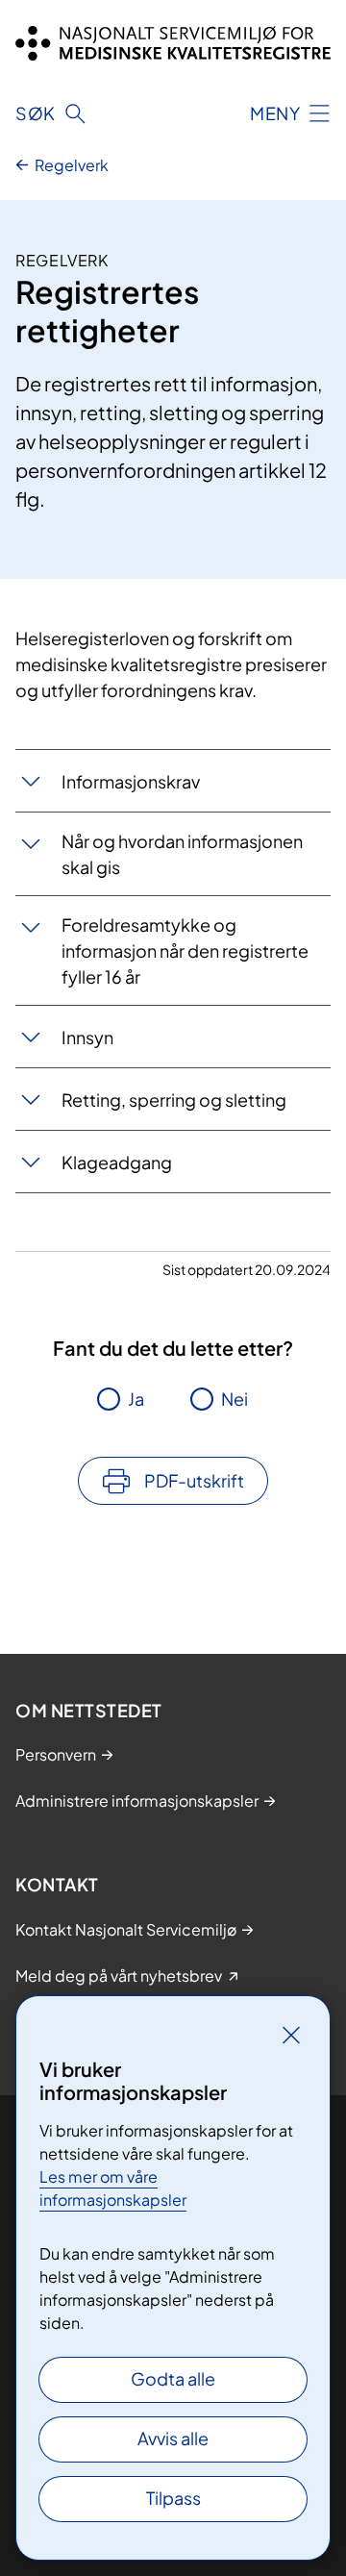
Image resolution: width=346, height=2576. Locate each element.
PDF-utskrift (194, 1480)
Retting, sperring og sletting (174, 1100)
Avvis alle (173, 2438)
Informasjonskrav (131, 781)
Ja (136, 1399)
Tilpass (173, 2498)
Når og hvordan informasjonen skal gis (182, 854)
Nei (235, 1399)
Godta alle (173, 2378)
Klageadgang (117, 1162)
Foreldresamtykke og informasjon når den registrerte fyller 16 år (185, 950)
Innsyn (87, 1037)
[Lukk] (291, 2035)
